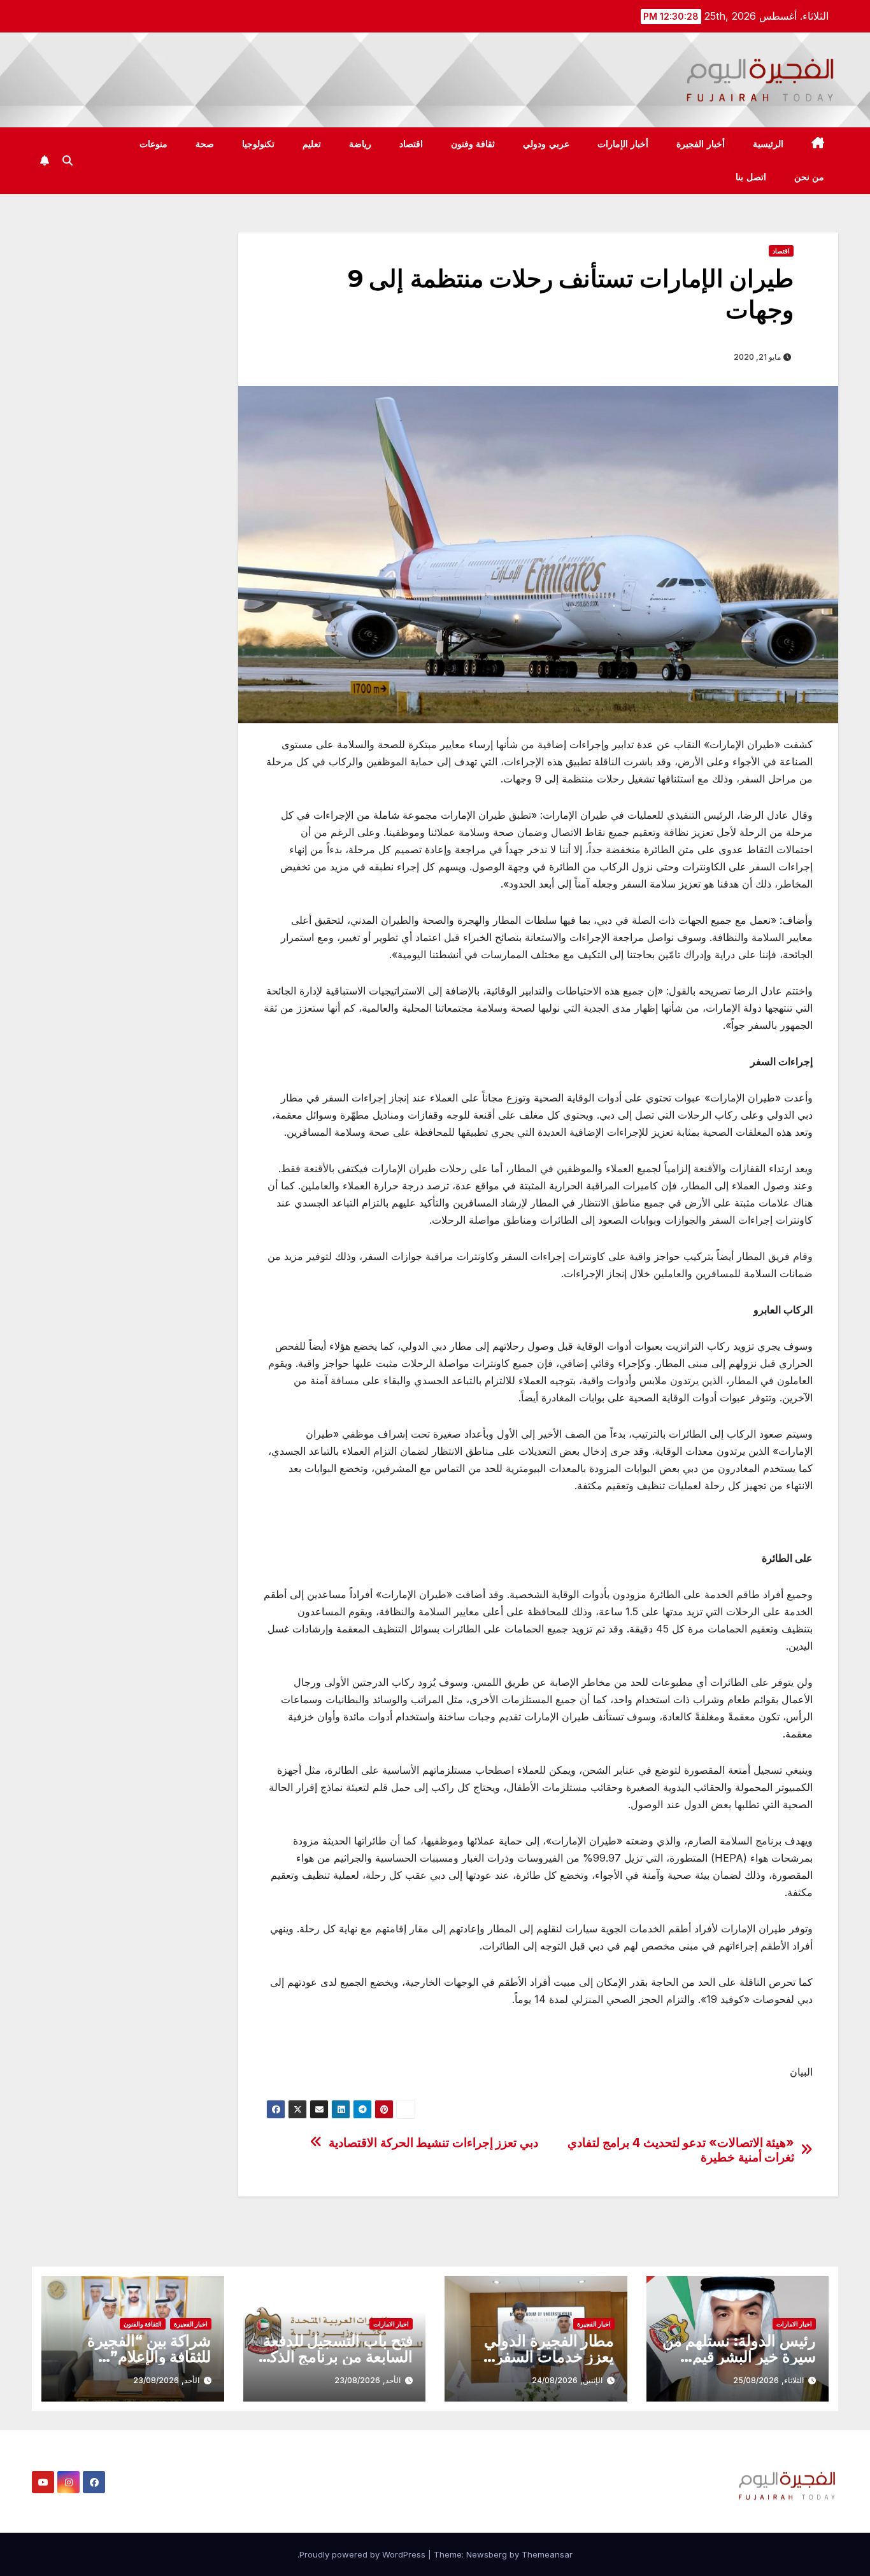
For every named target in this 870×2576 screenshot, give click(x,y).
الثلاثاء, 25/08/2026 (768, 2380)
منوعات (153, 144)
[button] (68, 160)
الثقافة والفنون (143, 2324)
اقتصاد (411, 144)
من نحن (809, 177)
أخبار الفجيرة (701, 144)
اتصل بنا (751, 177)
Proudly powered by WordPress (364, 2554)
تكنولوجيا (258, 144)
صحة (205, 144)
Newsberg (487, 2554)
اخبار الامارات (794, 2324)
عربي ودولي (546, 144)
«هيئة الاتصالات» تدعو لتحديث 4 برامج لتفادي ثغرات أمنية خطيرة (681, 2150)
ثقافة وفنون (473, 144)
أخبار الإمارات (623, 144)
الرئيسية (768, 144)
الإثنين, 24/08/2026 (567, 2380)
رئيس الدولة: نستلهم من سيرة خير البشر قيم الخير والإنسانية (739, 2357)
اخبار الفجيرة (594, 2324)
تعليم (312, 144)
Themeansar (547, 2554)
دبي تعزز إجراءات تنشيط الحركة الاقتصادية (433, 2143)
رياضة (360, 144)
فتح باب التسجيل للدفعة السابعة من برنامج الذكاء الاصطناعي (336, 2357)
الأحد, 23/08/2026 (367, 2380)
